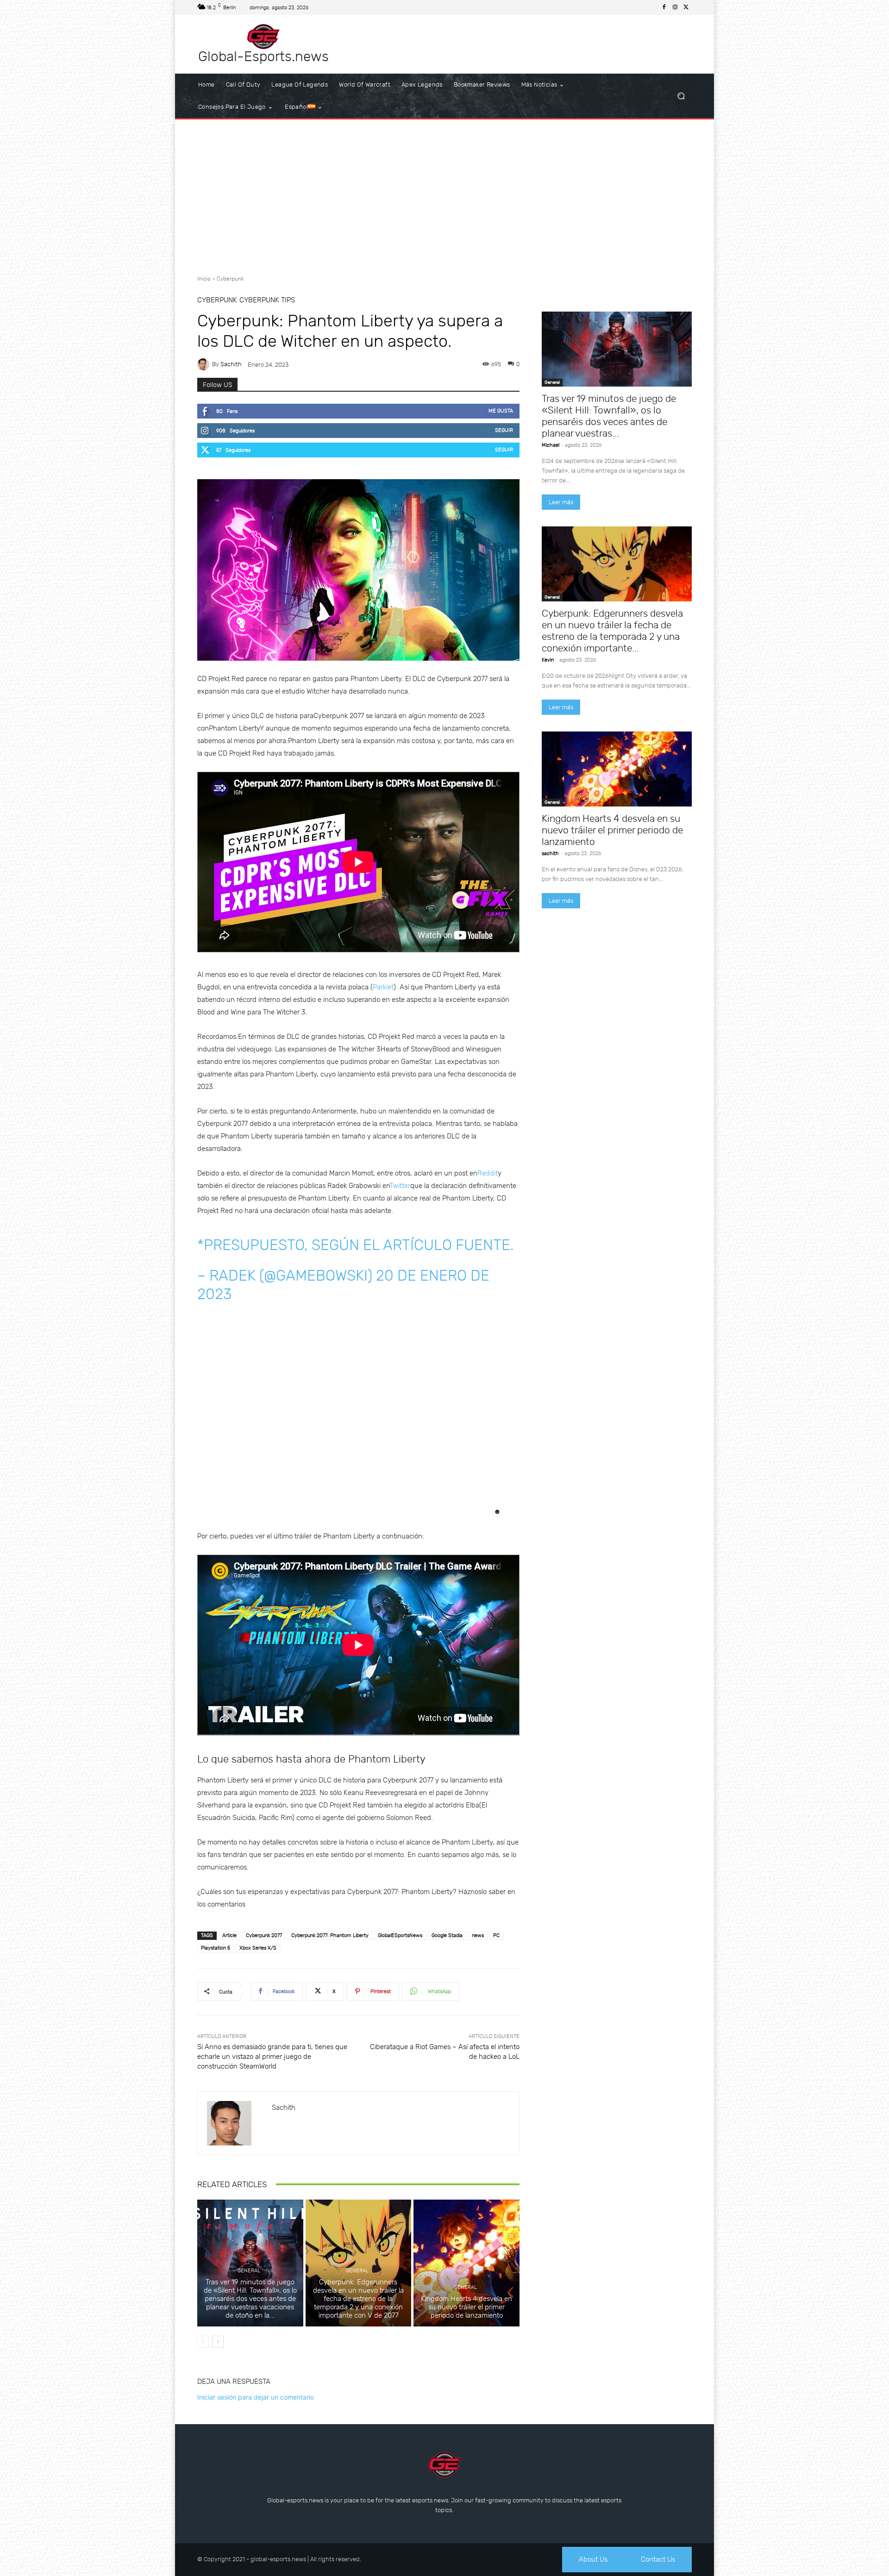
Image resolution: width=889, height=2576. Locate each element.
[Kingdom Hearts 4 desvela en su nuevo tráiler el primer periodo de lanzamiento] (466, 2263)
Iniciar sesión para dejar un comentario (256, 2397)
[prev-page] (203, 2342)
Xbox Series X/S (258, 1948)
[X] (686, 7)
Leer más (561, 502)
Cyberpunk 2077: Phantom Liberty (330, 1935)
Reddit (488, 1173)
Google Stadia (447, 1935)
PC (496, 1935)
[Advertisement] (444, 194)
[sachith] (205, 364)
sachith (231, 364)
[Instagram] (675, 7)
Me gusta (501, 411)
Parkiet (383, 987)
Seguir (504, 430)
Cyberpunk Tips (267, 300)
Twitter (400, 1186)
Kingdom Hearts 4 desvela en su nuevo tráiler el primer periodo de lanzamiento (466, 2307)
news (478, 1935)
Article (229, 1935)
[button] (681, 96)
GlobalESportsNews (400, 1935)
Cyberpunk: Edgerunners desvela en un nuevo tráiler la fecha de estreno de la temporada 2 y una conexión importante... (612, 631)
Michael (551, 445)
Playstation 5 (216, 1948)
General (249, 2271)
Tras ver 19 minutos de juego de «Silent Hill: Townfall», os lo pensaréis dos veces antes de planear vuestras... (609, 416)
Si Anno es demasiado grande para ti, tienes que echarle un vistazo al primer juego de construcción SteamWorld (272, 2057)
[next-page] (218, 2342)
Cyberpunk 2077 (264, 1935)
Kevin (548, 660)
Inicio (204, 279)
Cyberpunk (230, 279)
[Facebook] (664, 7)
